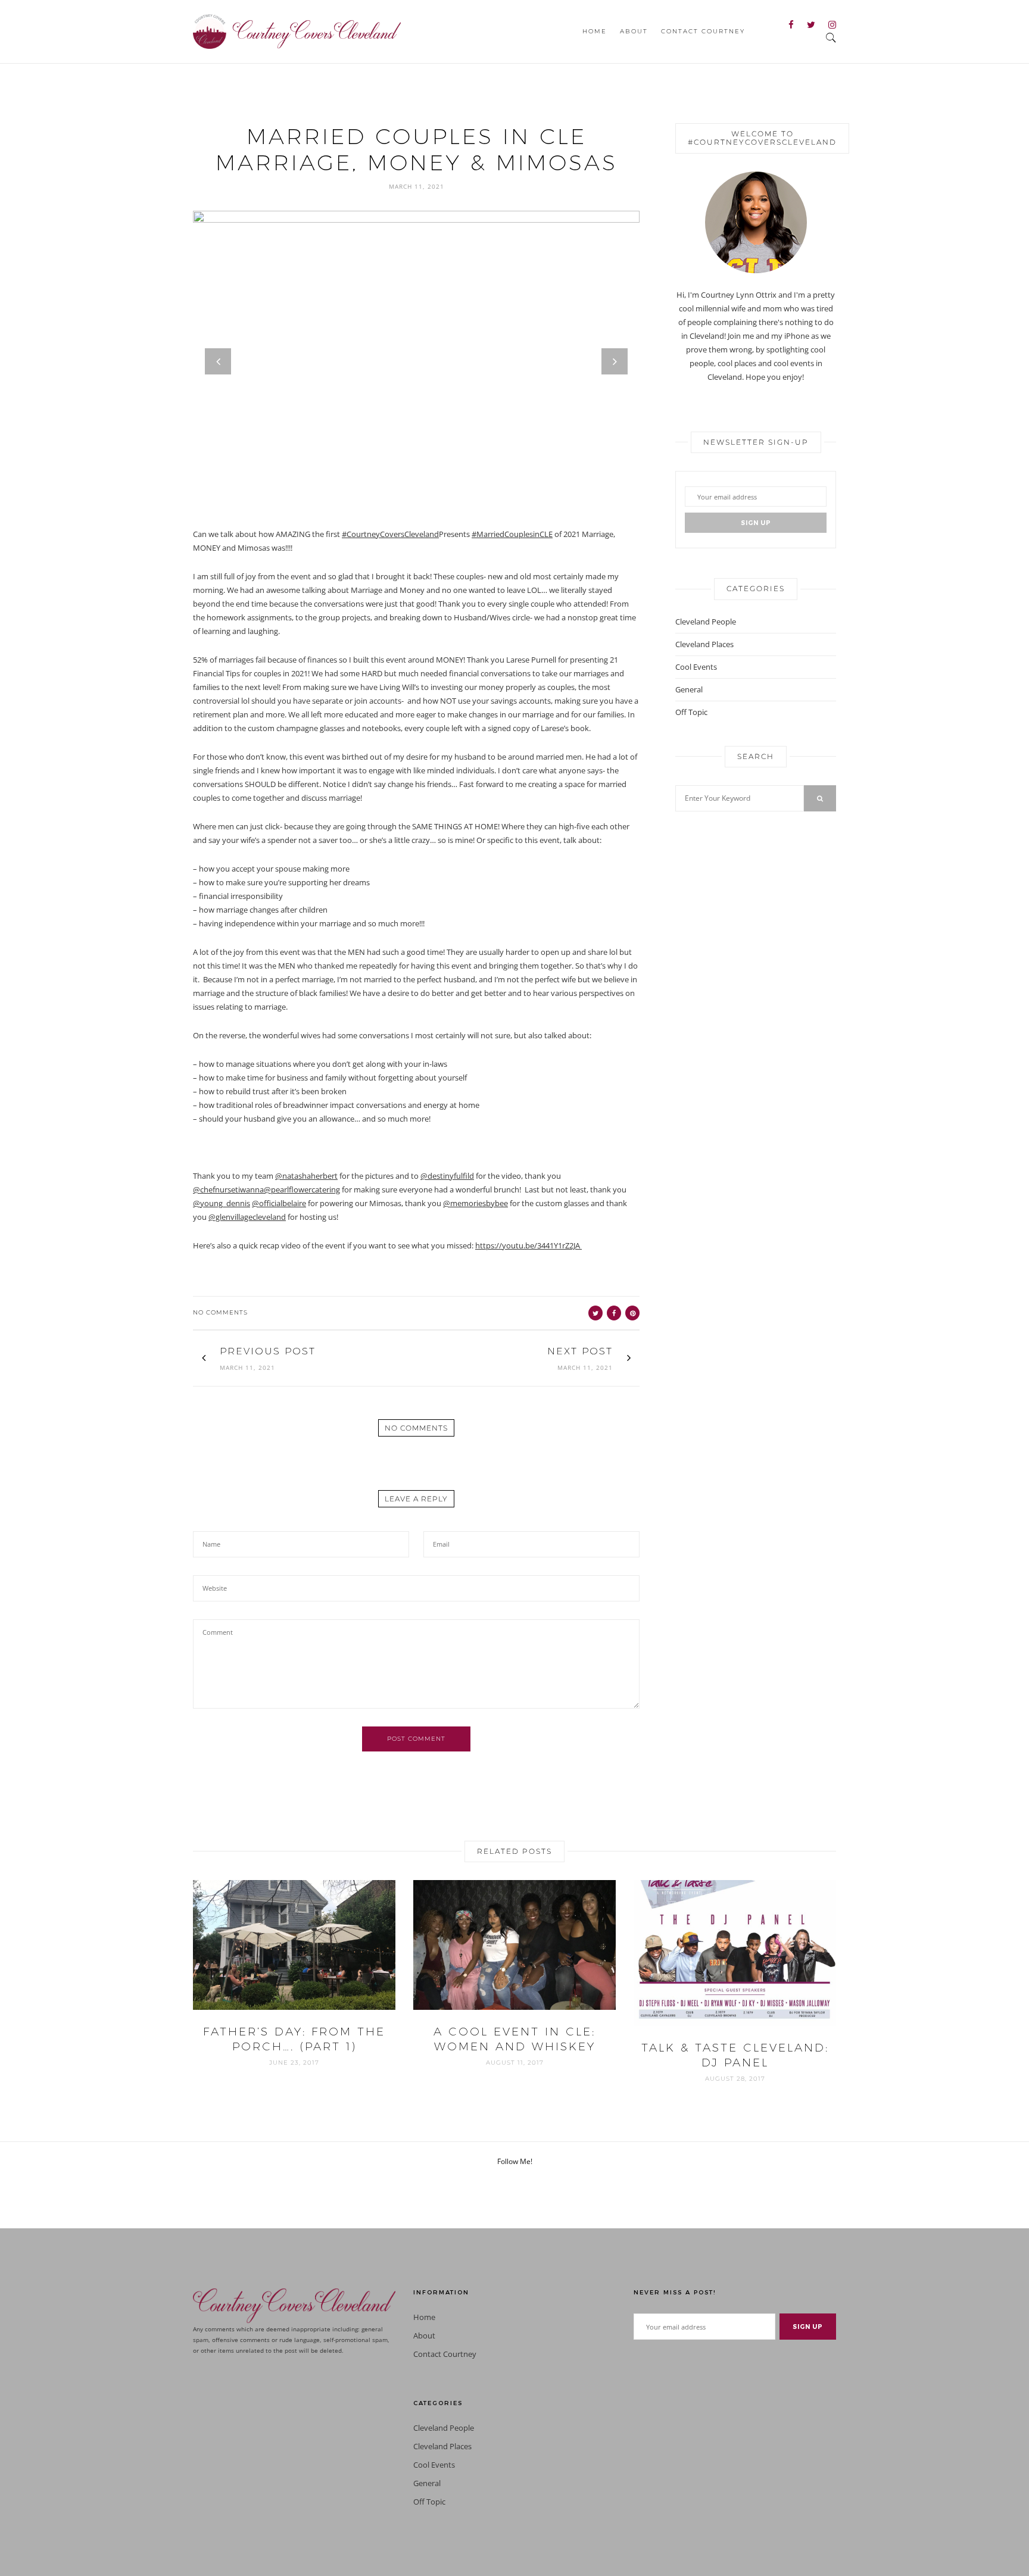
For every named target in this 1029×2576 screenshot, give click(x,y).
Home (595, 31)
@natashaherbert (306, 1176)
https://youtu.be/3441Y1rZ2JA (528, 1245)
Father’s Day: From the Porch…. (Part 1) (294, 2039)
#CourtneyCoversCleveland (390, 534)
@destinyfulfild (447, 1176)
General (689, 689)
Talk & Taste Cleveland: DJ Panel (735, 2055)
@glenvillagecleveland (247, 1217)
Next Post (580, 1351)
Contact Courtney (703, 31)
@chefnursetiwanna (228, 1189)
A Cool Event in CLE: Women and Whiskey (514, 2039)
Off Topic (691, 712)
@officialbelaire (279, 1203)
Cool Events (696, 667)
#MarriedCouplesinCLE (512, 534)
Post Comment (416, 1739)
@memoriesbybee (475, 1203)
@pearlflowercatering (302, 1189)
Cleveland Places (704, 644)
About (634, 31)
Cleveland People (706, 622)
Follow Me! (515, 2161)
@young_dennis (222, 1203)
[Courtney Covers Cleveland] (297, 30)
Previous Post (268, 1351)
